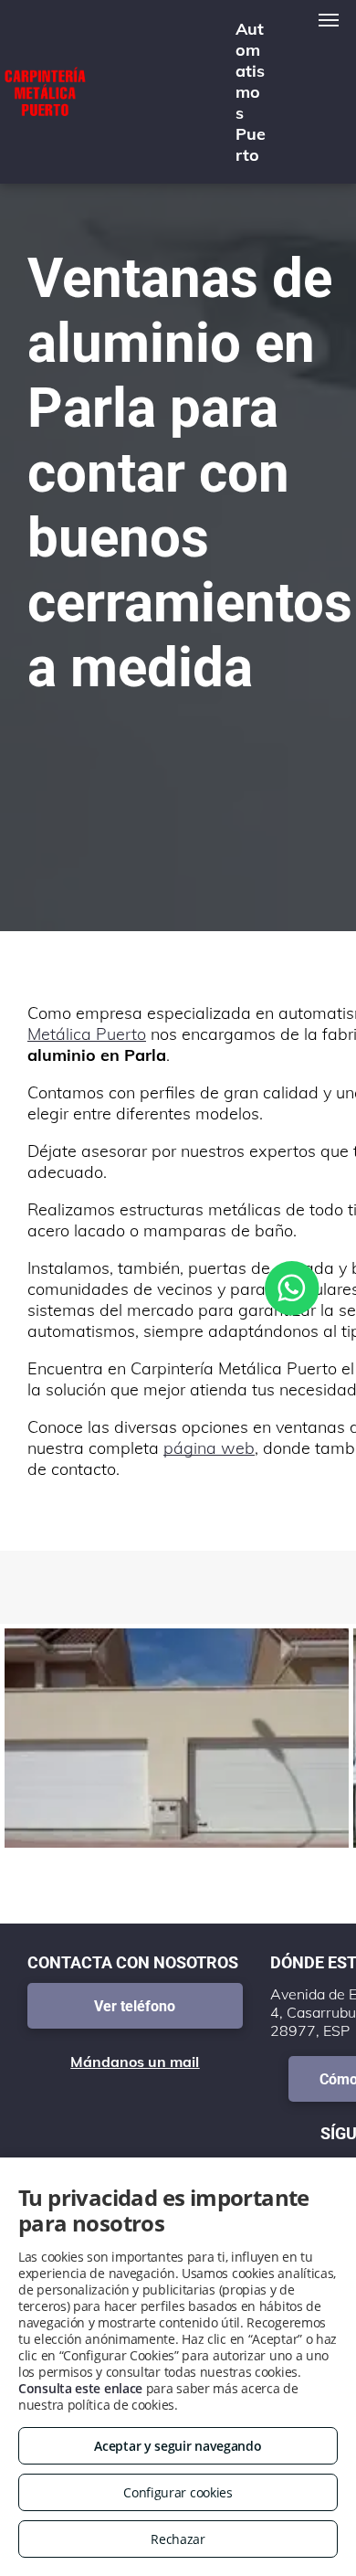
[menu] (329, 20)
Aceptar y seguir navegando (178, 2446)
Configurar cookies (178, 2492)
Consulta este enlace (80, 2388)
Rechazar (178, 2539)
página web (209, 1448)
